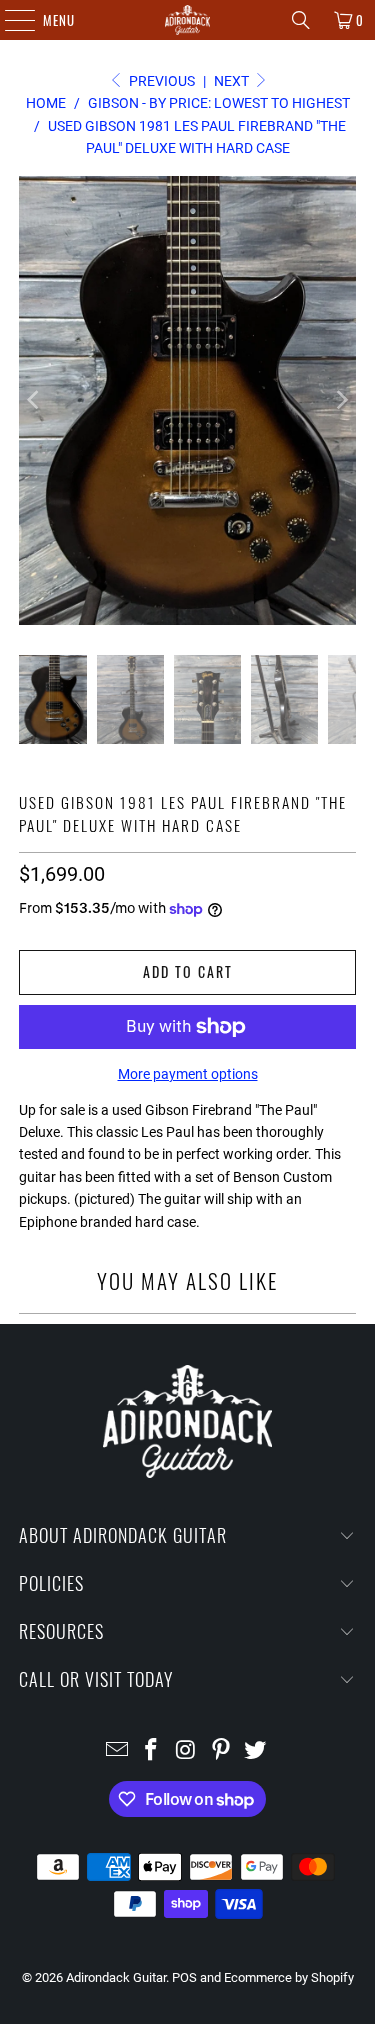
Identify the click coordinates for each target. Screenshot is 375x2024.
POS (184, 1977)
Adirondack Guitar (116, 1977)
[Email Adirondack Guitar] (117, 1751)
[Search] (301, 20)
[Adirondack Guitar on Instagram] (187, 1751)
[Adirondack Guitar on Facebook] (152, 1751)
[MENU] (9, 20)
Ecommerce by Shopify (289, 1977)
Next (233, 81)
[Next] (341, 400)
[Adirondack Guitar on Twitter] (256, 1751)
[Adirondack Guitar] (188, 20)
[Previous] (34, 400)
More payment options (188, 1074)
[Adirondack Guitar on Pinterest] (221, 1751)
